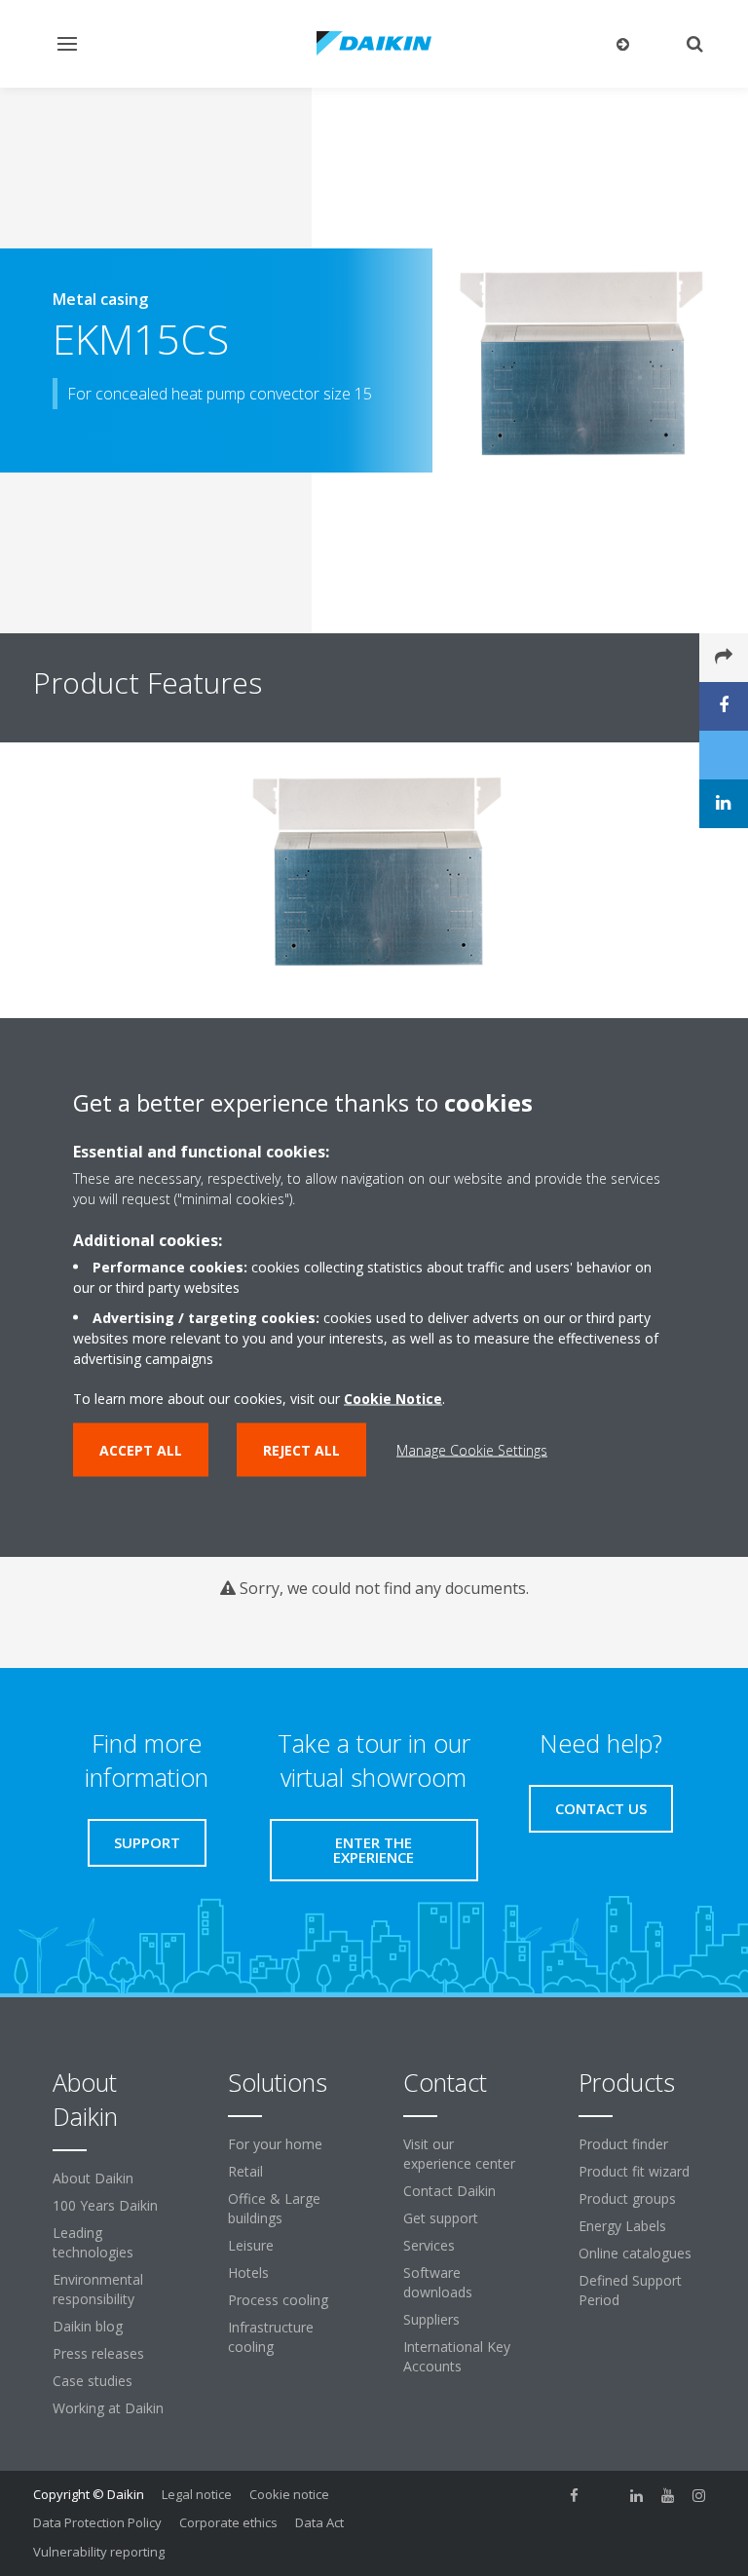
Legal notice (197, 2494)
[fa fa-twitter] (606, 2496)
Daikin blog (88, 2326)
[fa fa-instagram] (699, 2496)
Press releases (98, 2353)
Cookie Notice (393, 1399)
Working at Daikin (108, 2408)
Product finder (623, 2144)
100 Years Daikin (105, 2205)
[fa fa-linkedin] (637, 2496)
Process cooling (278, 2300)
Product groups (627, 2198)
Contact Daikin (449, 2191)
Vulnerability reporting (99, 2552)
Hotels (248, 2273)
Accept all (141, 1450)
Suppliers (431, 2319)
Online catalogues (635, 2253)
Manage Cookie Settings (472, 1450)
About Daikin (93, 2178)
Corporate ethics (228, 2522)
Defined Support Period (630, 2290)
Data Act (319, 2522)
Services (429, 2245)
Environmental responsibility (98, 2289)
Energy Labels (622, 2226)
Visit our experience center (459, 2154)
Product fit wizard (634, 2171)
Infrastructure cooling (271, 2337)
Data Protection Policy (97, 2522)
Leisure (251, 2245)
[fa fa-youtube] (668, 2496)
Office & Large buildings (274, 2208)
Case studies (93, 2381)
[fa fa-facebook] (575, 2496)
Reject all (301, 1450)
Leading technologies (93, 2242)
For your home (275, 2144)
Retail (245, 2171)
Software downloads (438, 2282)
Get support (441, 2218)
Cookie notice (289, 2494)
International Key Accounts (457, 2356)
